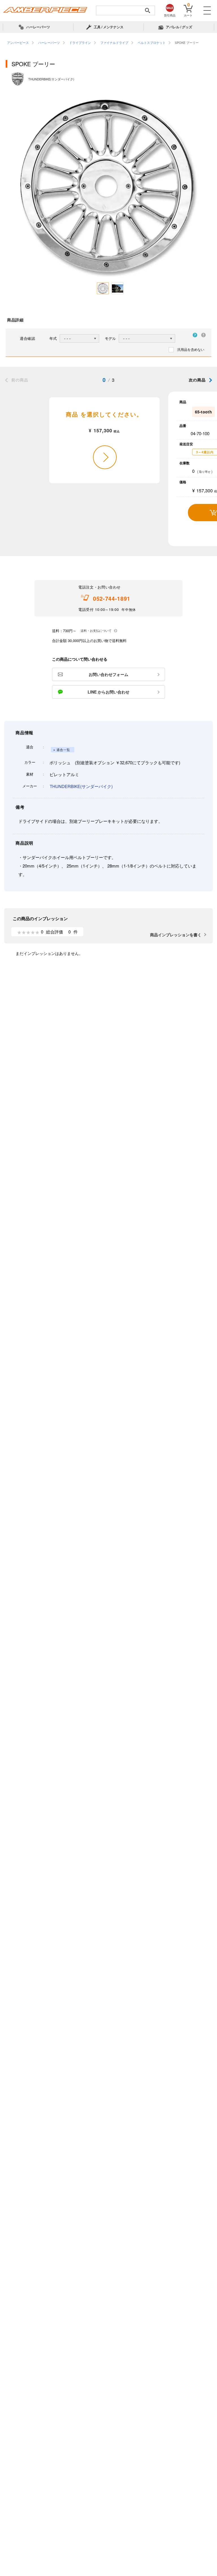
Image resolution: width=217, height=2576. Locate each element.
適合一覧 (63, 750)
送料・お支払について (96, 630)
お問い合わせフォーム (108, 674)
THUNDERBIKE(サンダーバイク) (81, 786)
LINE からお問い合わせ (108, 692)
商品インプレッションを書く (176, 935)
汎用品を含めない (191, 349)
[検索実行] (147, 10)
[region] (108, 43)
